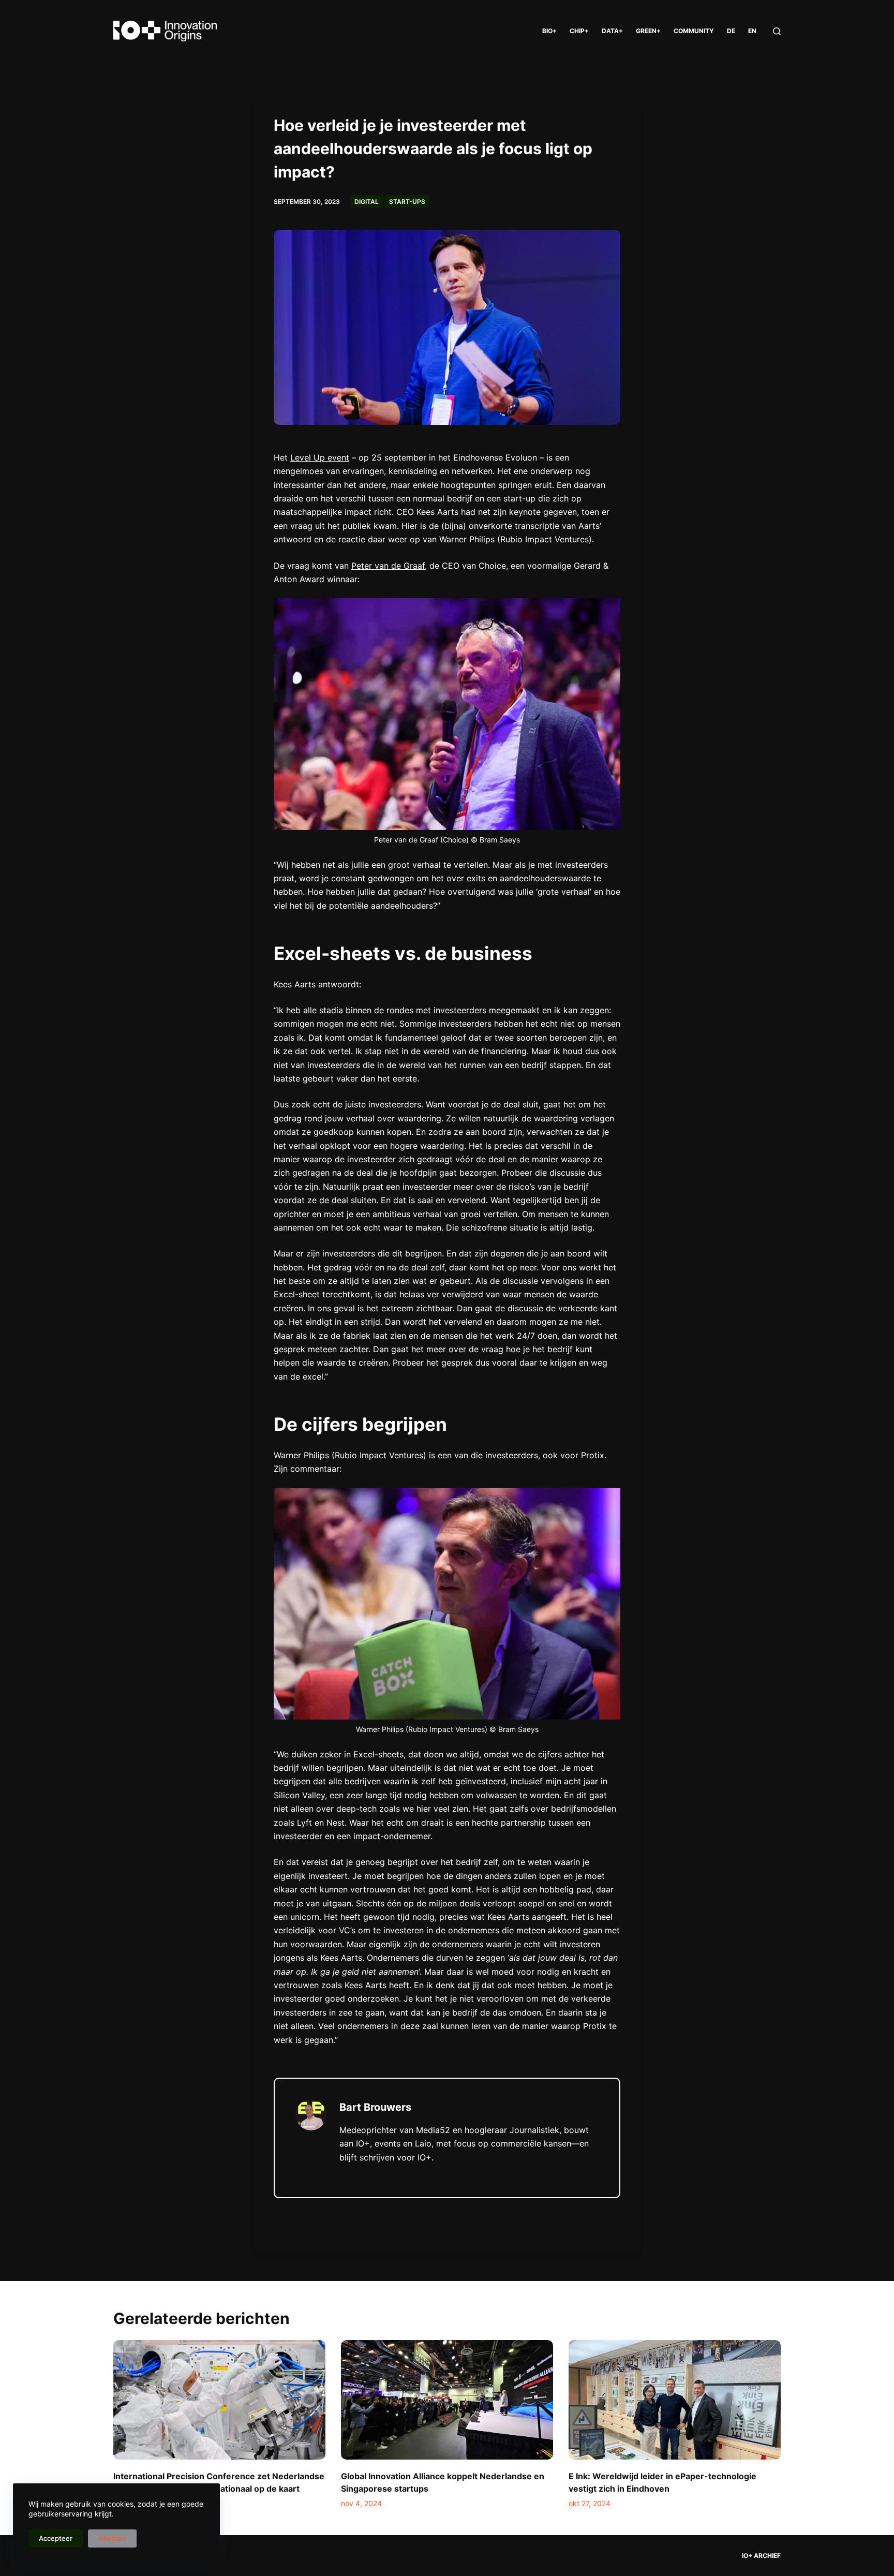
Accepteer (56, 2538)
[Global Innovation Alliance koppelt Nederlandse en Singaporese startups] (447, 2400)
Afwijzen (112, 2538)
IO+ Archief (761, 2556)
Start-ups (407, 202)
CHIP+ (579, 31)
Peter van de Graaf (388, 566)
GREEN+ (648, 31)
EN (752, 31)
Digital (367, 202)
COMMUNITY (694, 31)
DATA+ (612, 31)
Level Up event (320, 457)
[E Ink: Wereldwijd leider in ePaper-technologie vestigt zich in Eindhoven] (675, 2400)
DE (731, 31)
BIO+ (549, 31)
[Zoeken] (777, 31)
